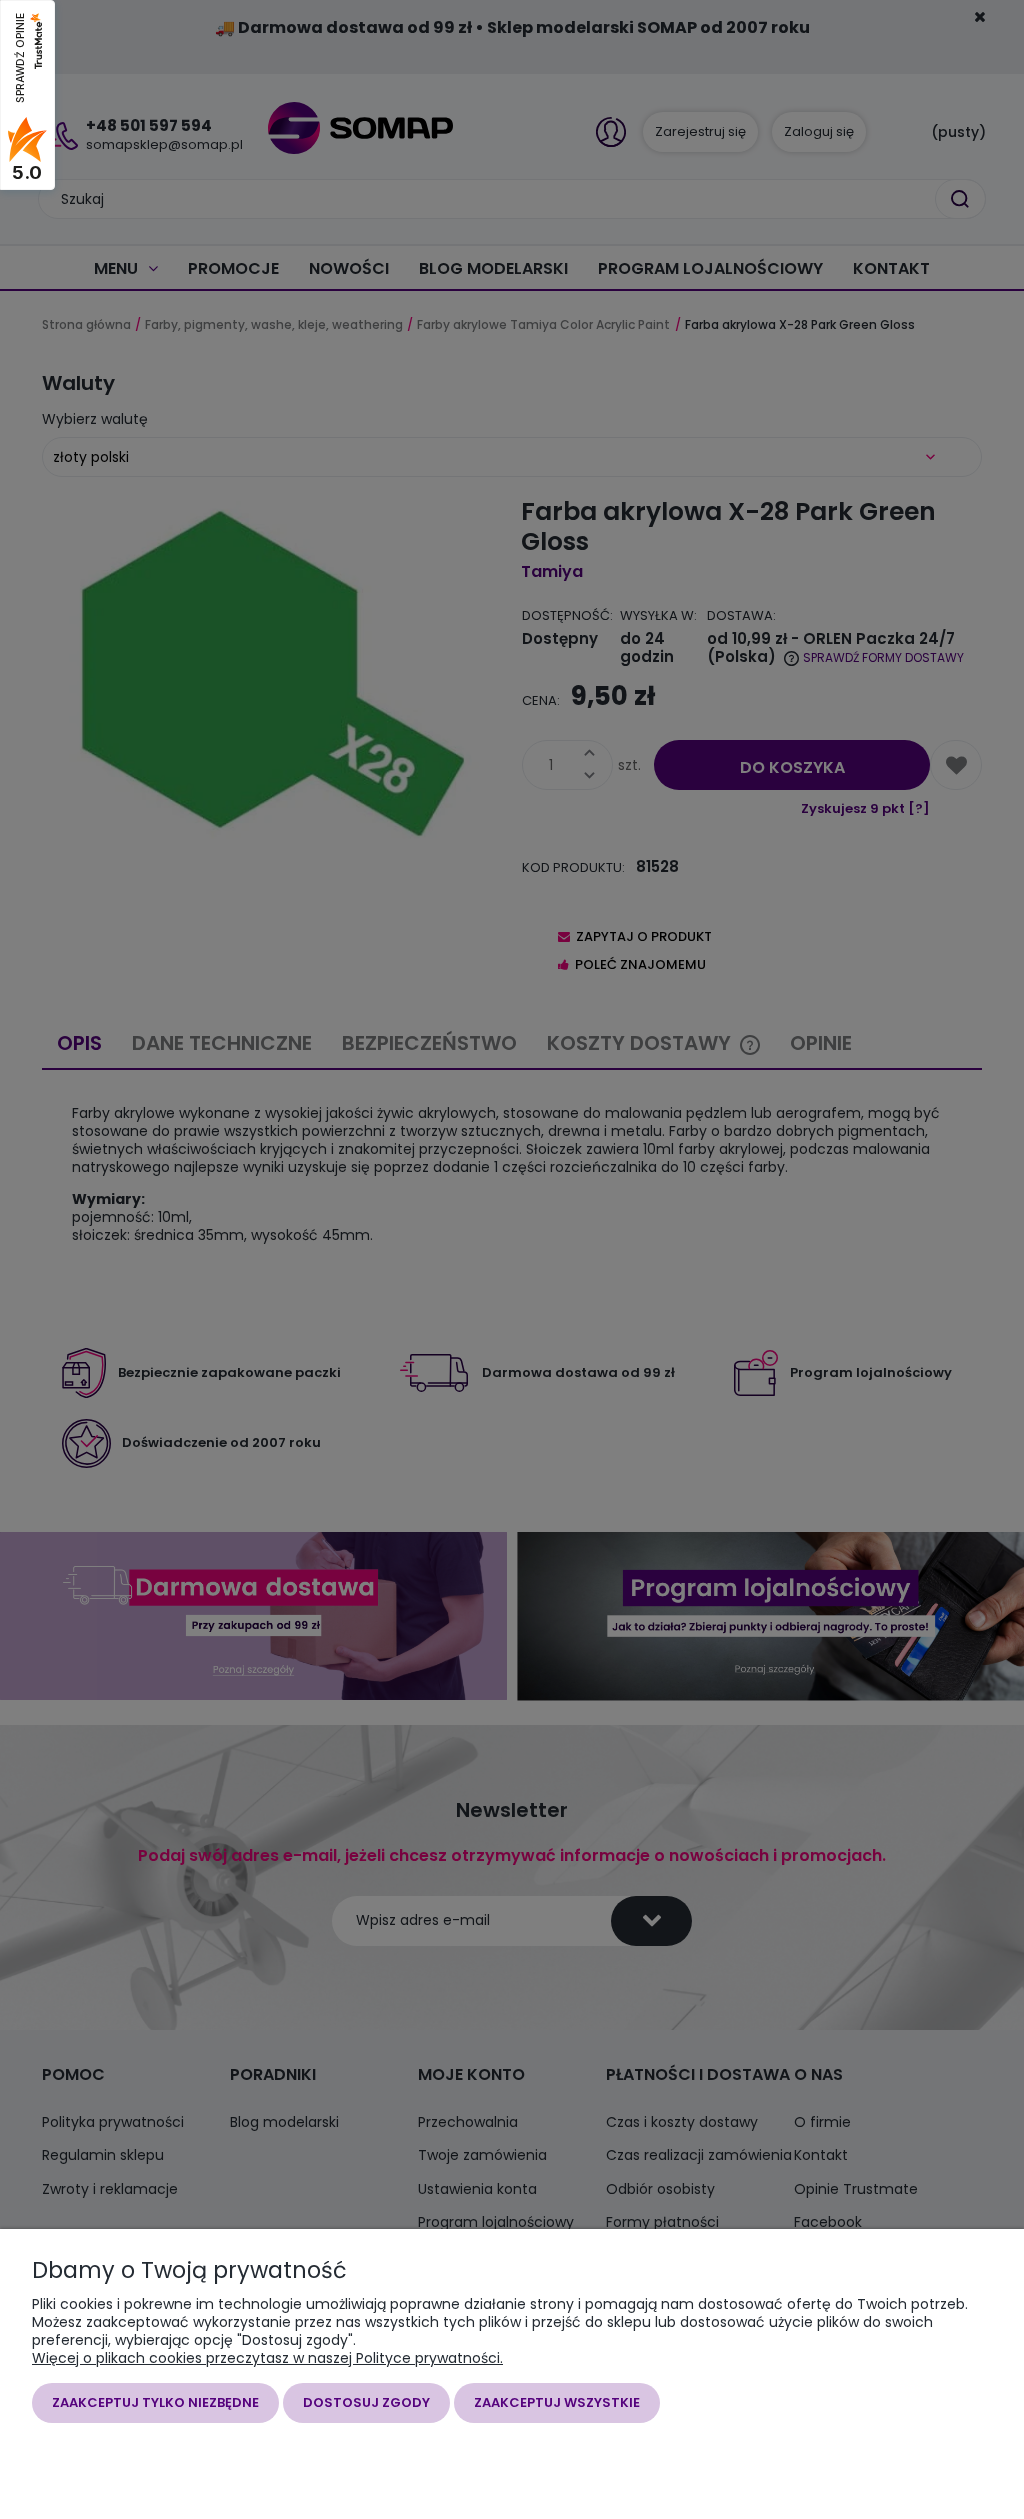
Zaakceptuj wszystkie (557, 2402)
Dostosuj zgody (366, 2402)
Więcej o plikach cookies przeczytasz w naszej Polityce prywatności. (267, 2358)
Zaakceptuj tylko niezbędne (155, 2402)
